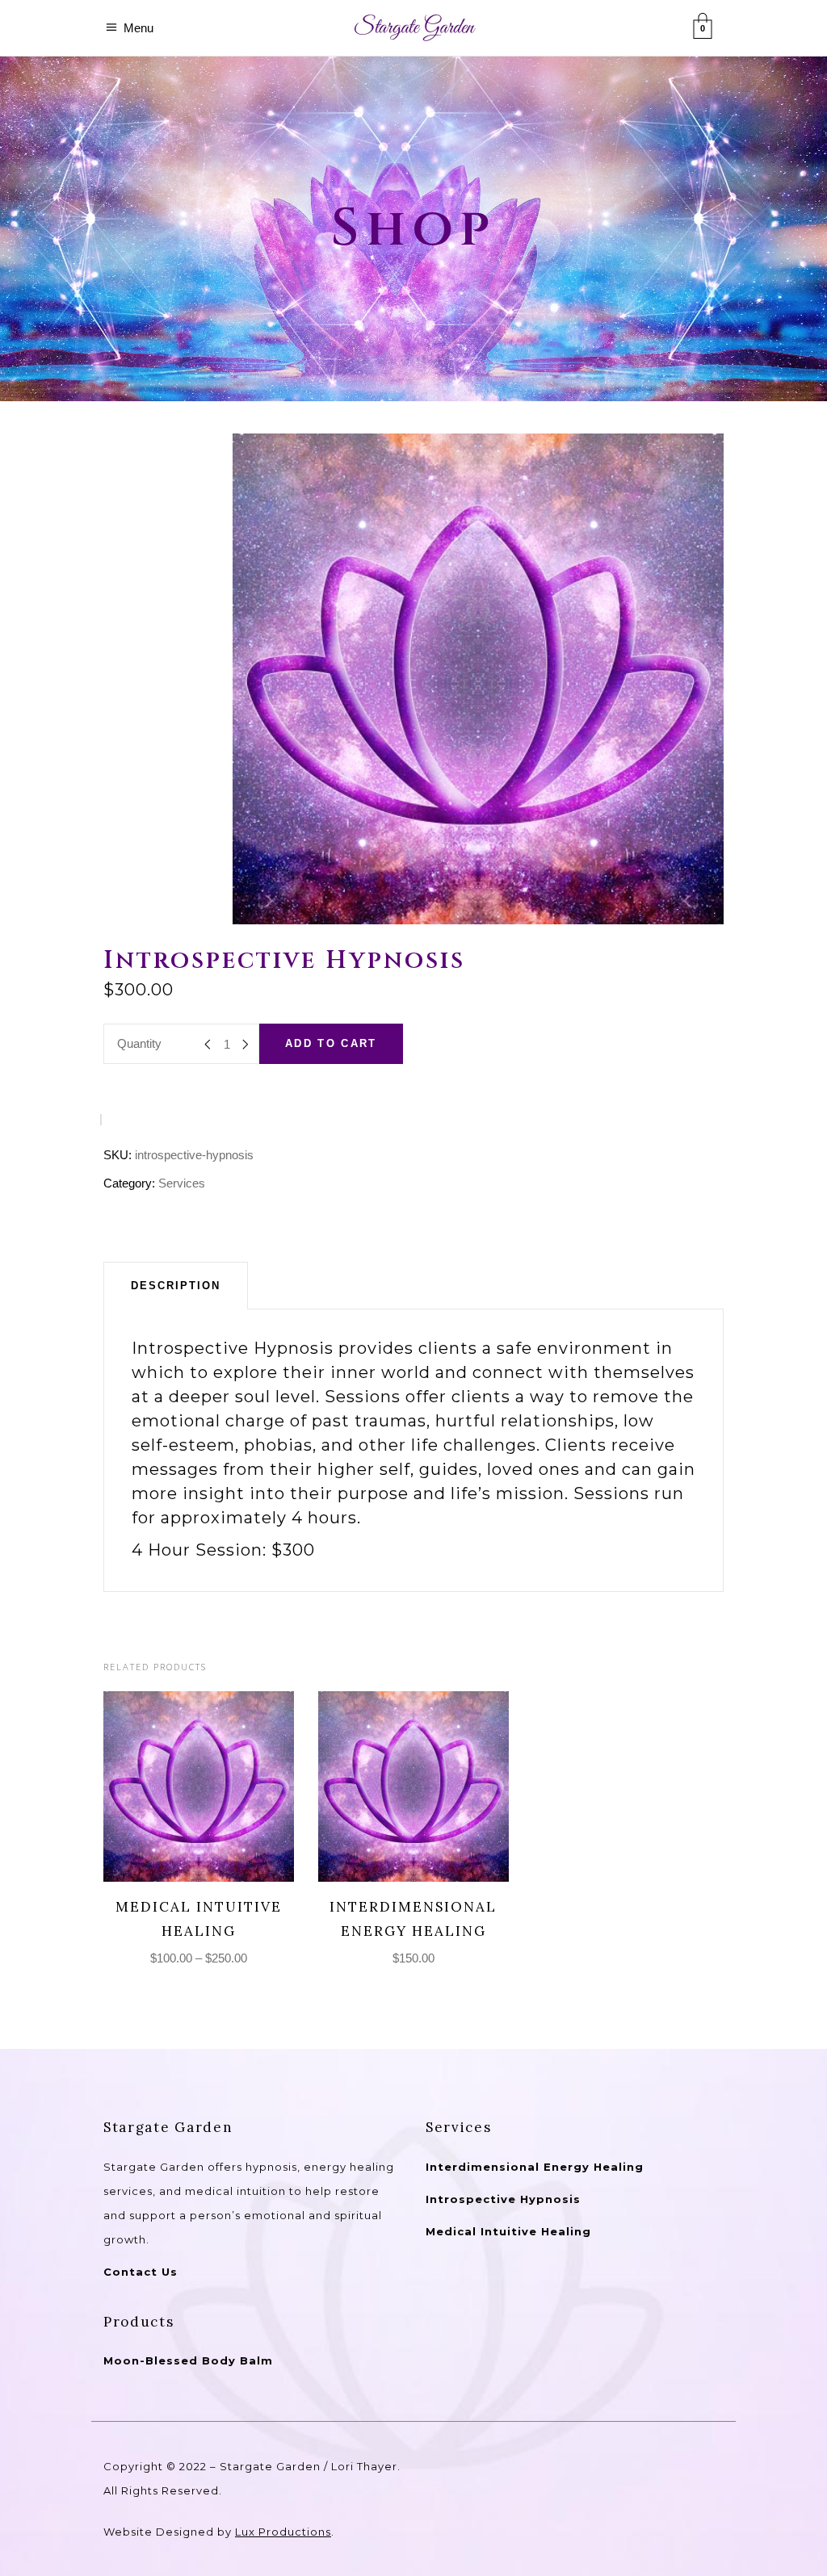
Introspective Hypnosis (503, 2199)
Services (182, 1183)
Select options (184, 1786)
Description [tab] (176, 1286)
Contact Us (141, 2272)
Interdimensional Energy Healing (535, 2167)
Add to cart (331, 1043)
